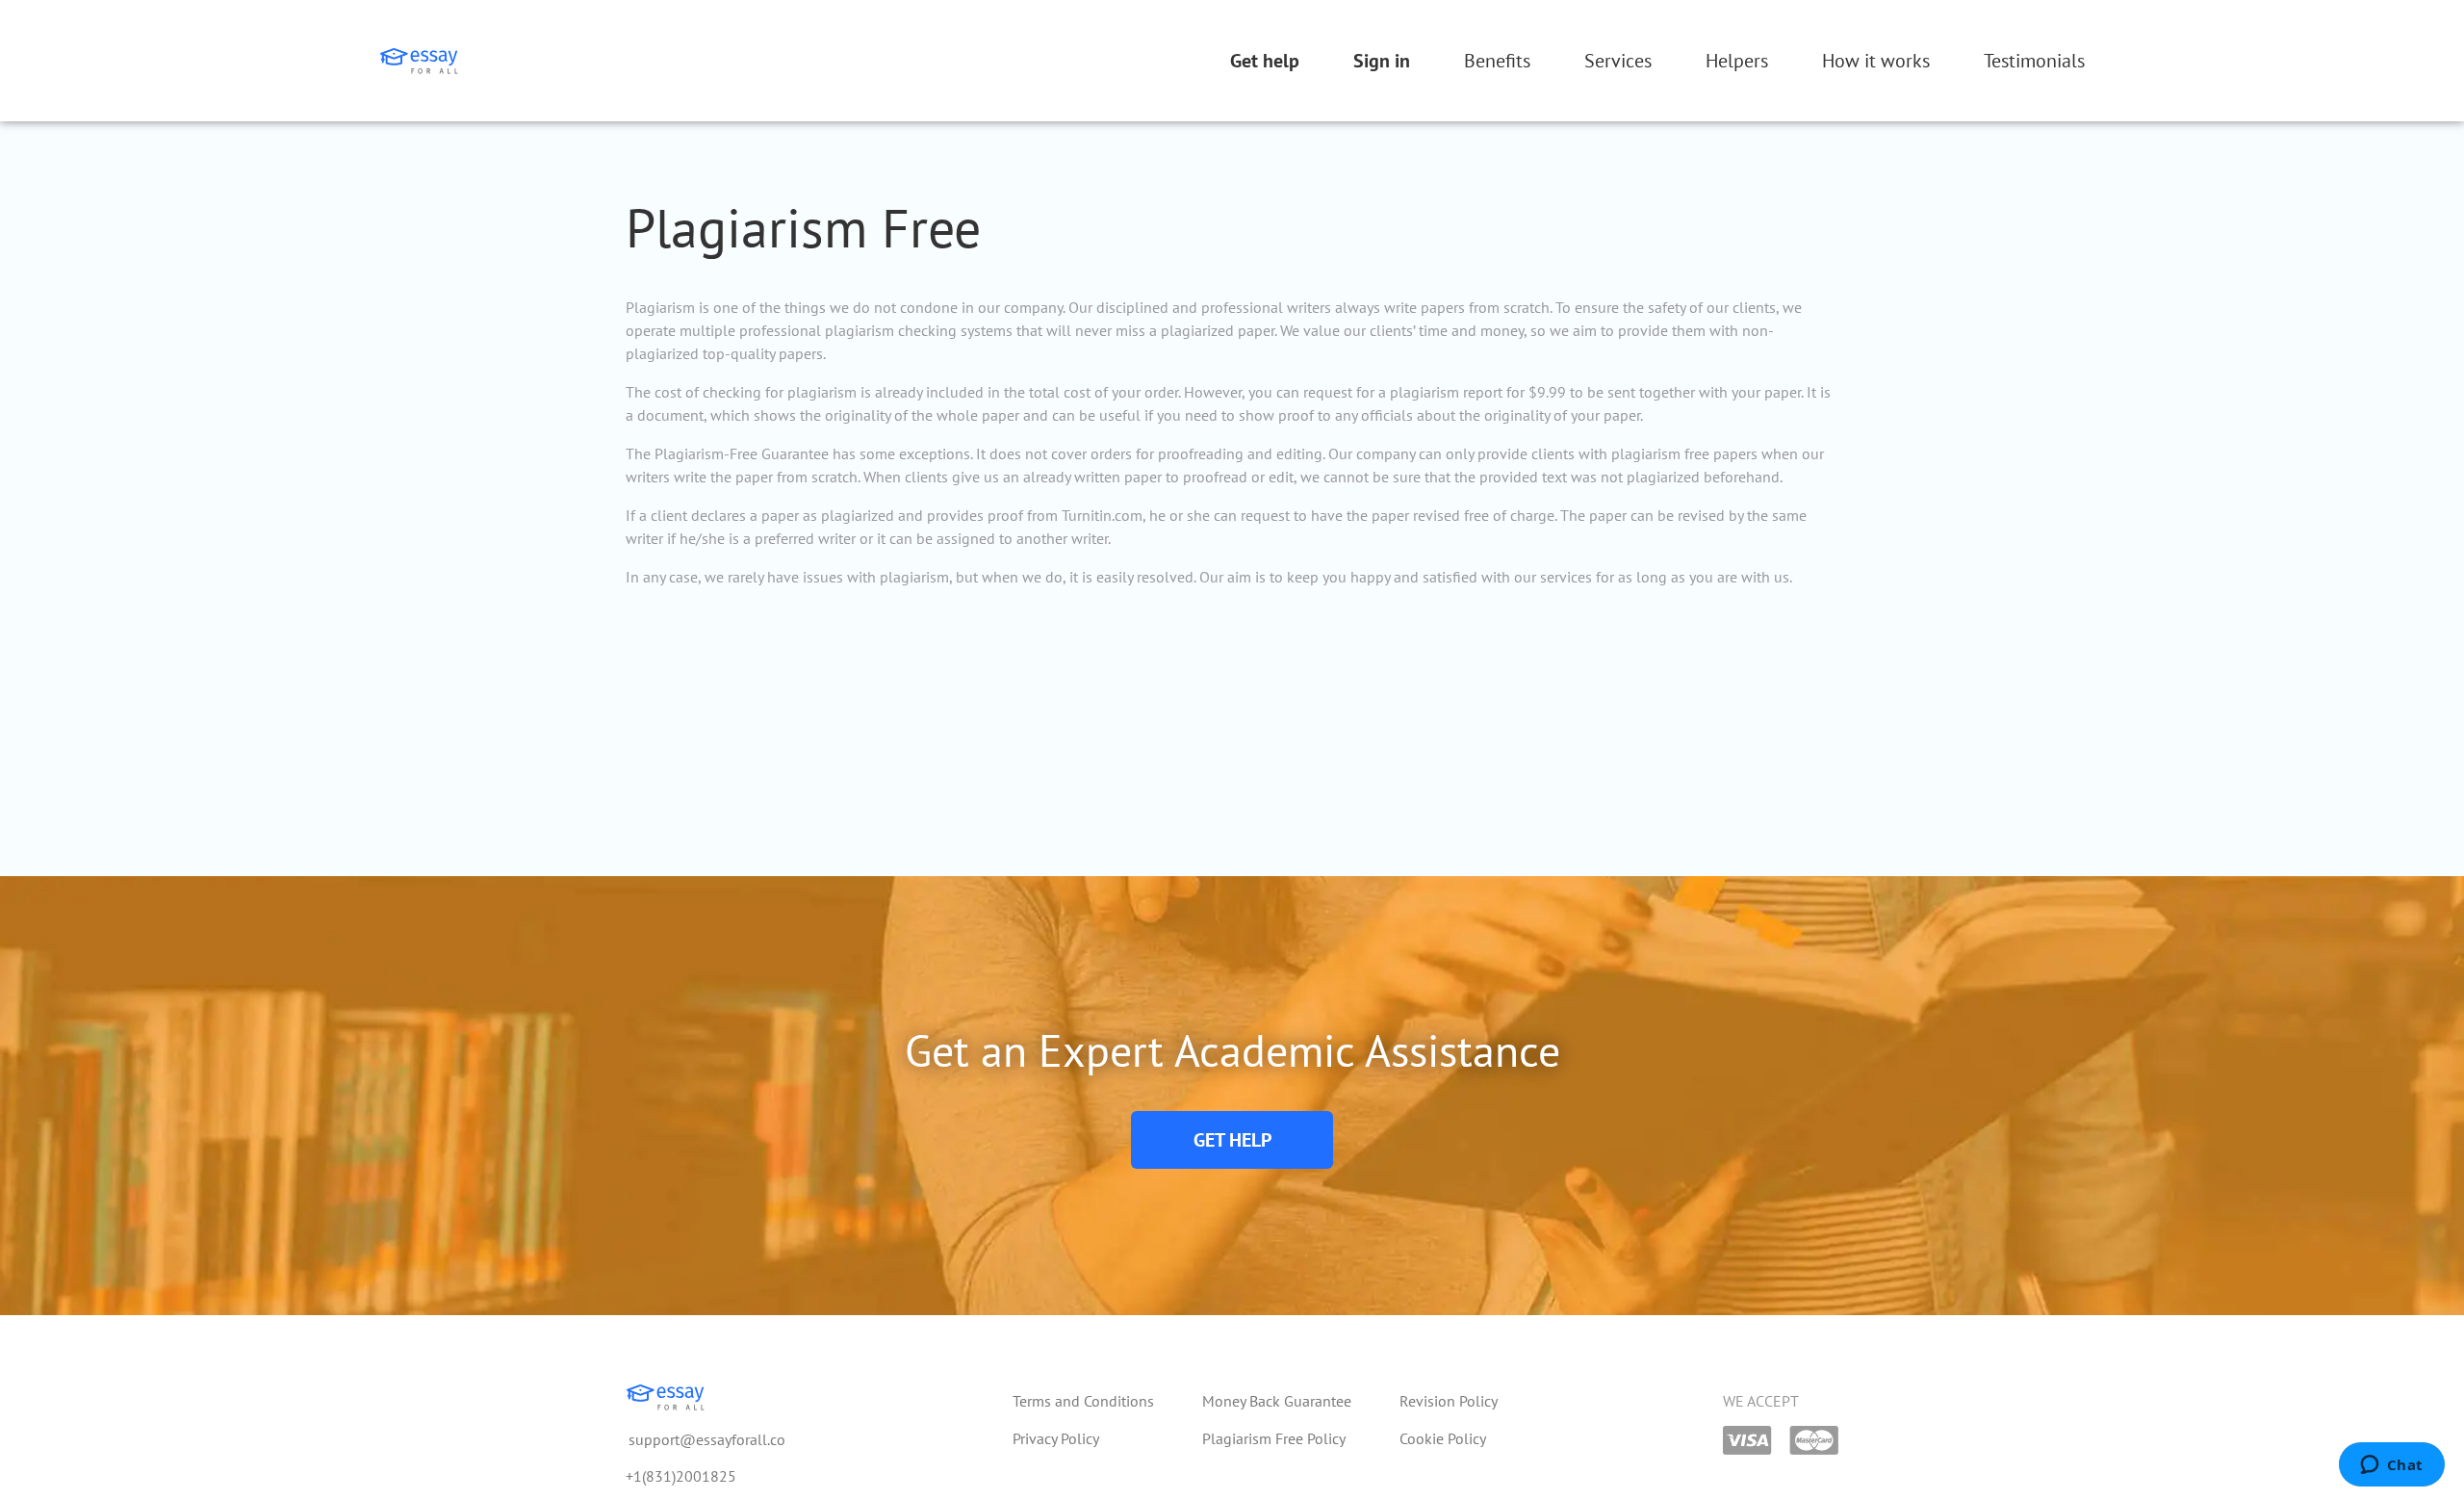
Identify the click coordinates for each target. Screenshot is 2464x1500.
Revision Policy (1449, 1401)
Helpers (1737, 61)
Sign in (1382, 61)
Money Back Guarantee (1277, 1401)
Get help (1265, 61)
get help (1232, 1140)
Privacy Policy (1056, 1438)
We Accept (1761, 1401)
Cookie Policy (1443, 1438)
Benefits (1497, 61)
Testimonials (2034, 61)
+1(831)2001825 (681, 1476)
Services (1618, 61)
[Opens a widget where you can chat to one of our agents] (2391, 1466)
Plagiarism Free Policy (1274, 1438)
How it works (1876, 61)
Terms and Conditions (1083, 1401)
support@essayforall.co (707, 1439)
